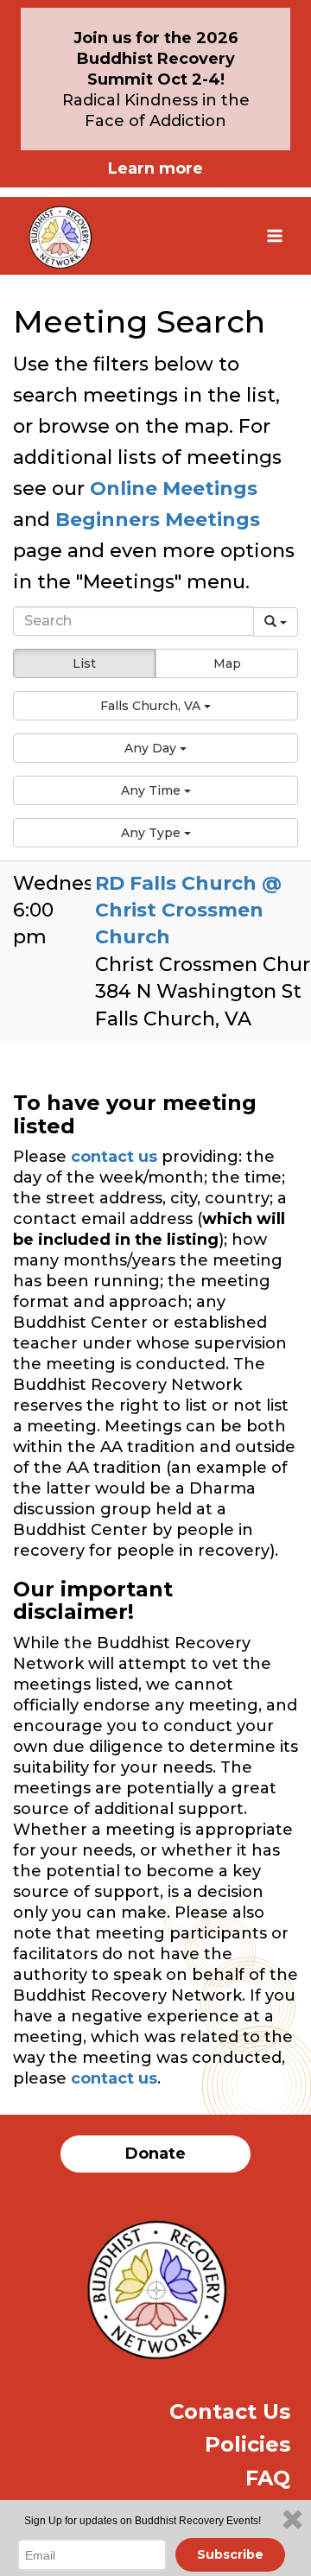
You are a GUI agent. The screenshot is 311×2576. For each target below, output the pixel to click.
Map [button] (227, 663)
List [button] (84, 663)
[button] (155, 706)
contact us (114, 1157)
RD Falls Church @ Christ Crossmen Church (188, 910)
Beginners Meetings (155, 520)
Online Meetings (174, 489)
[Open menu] (274, 235)
